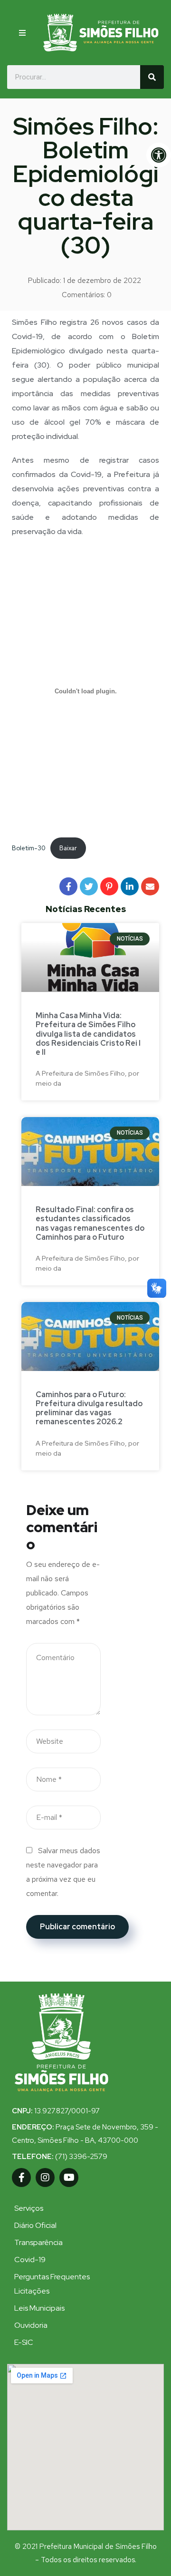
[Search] (152, 77)
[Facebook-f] (21, 2177)
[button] (23, 33)
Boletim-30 (29, 848)
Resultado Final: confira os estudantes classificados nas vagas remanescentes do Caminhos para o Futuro (90, 1223)
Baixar (68, 848)
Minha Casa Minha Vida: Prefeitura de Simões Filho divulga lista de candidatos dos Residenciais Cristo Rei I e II (88, 1034)
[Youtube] (69, 2177)
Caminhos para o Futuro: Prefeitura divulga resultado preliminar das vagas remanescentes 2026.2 (89, 1408)
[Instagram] (45, 2177)
